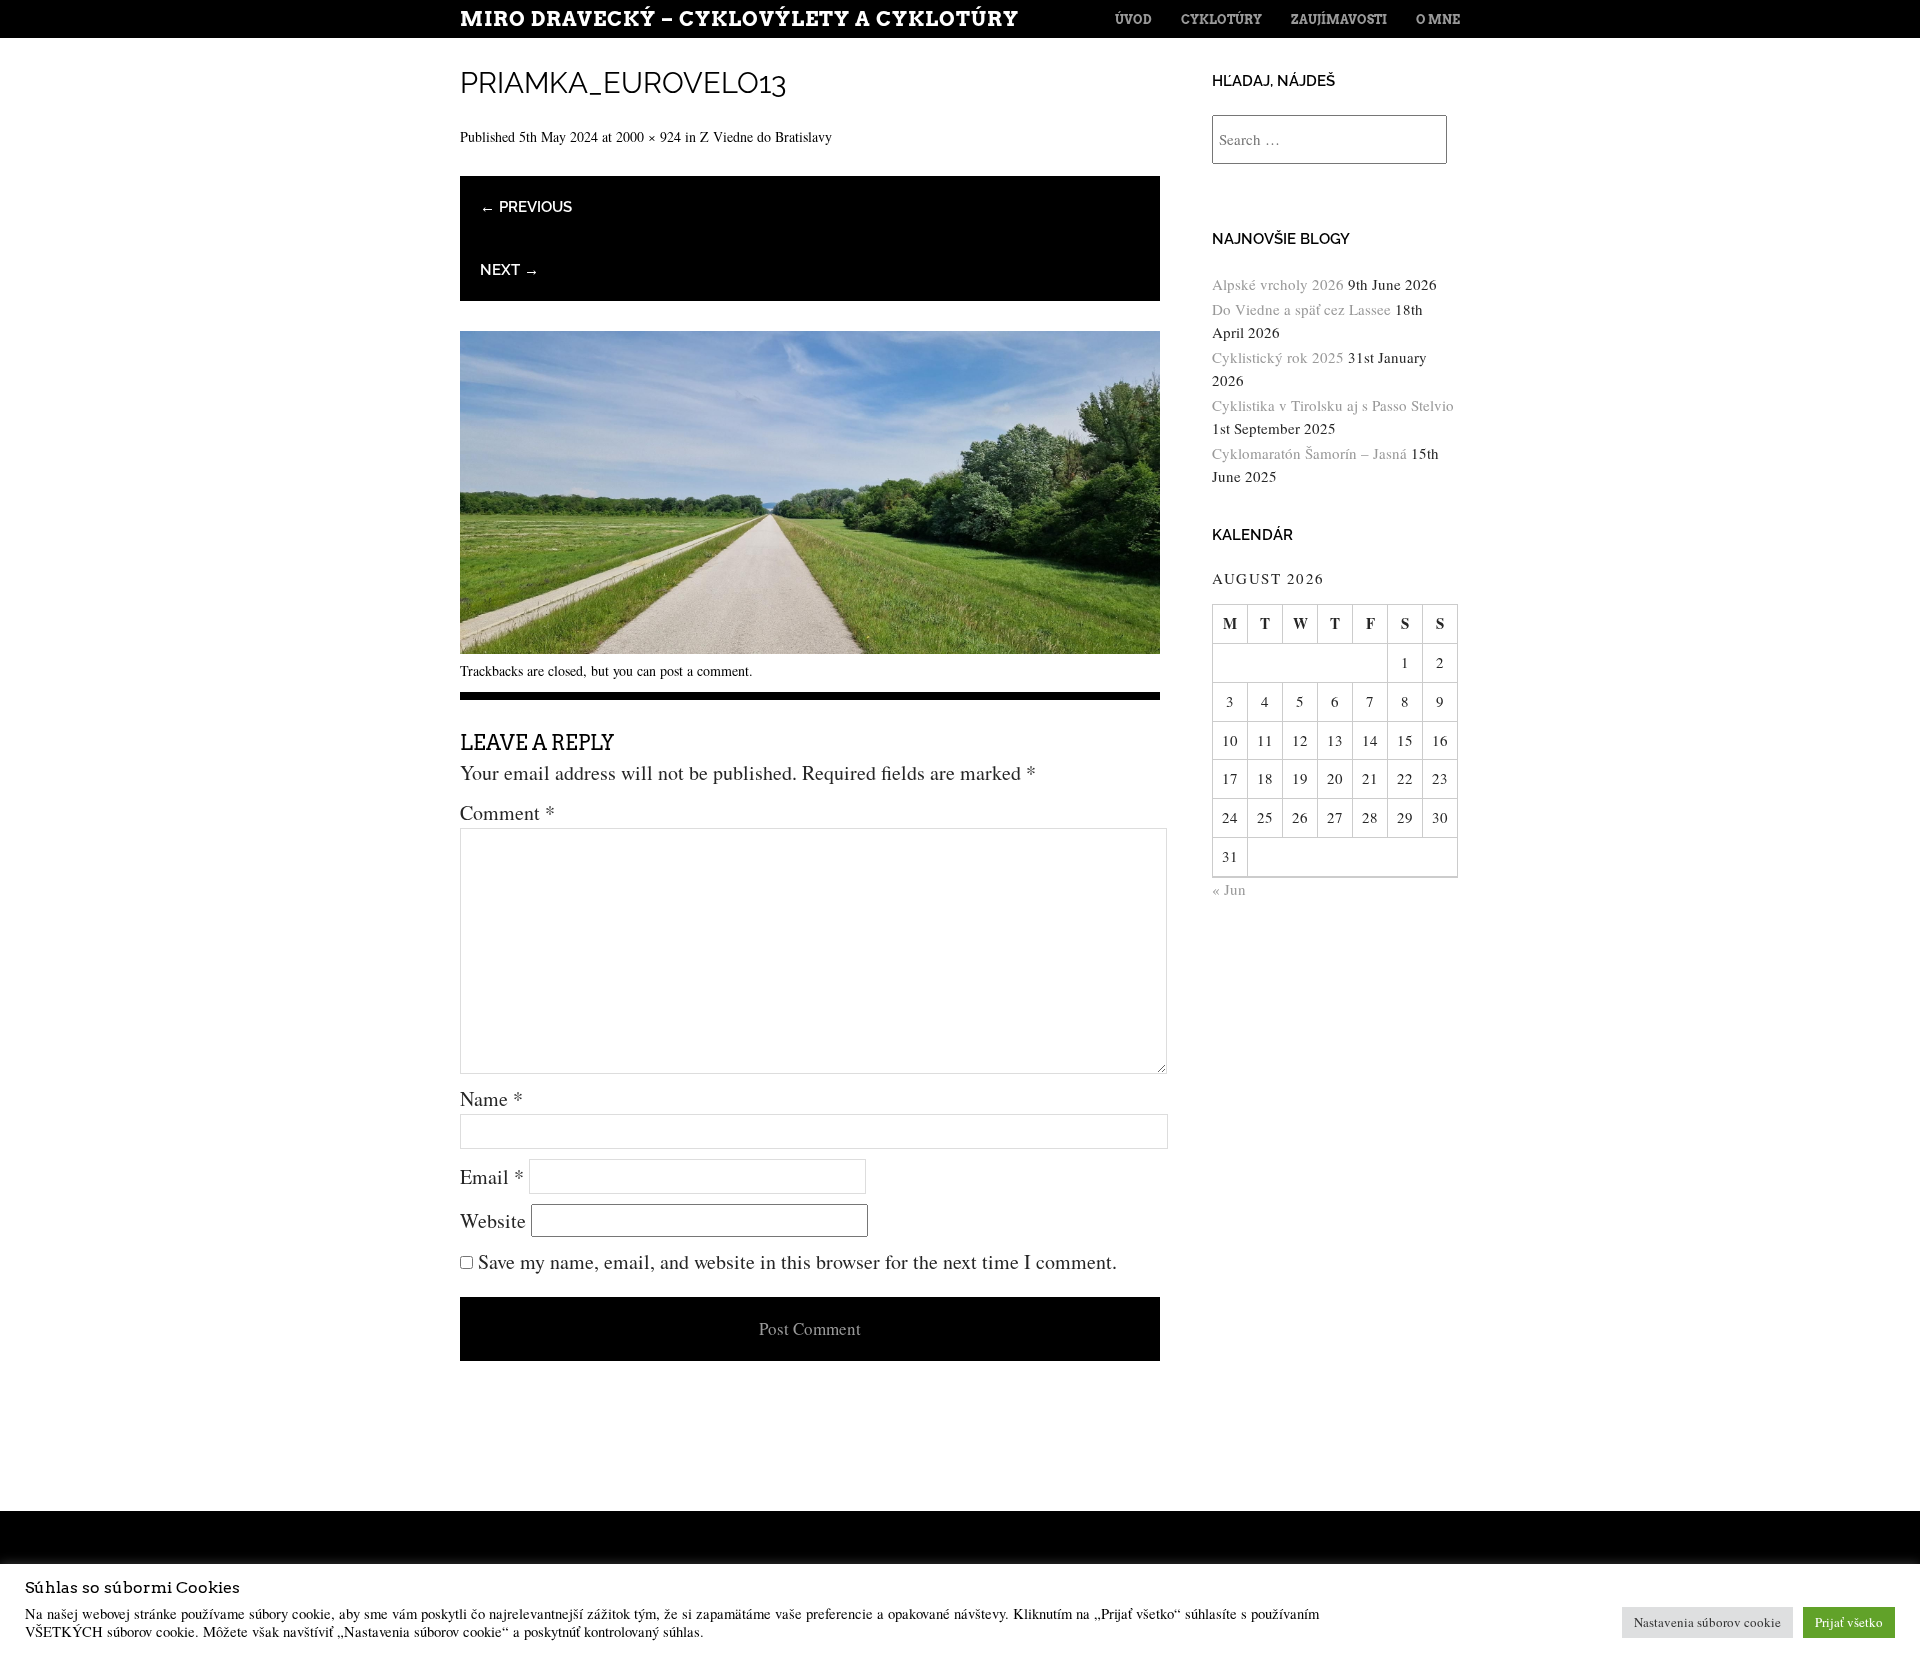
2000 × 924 (648, 136)
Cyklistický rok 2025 (1278, 357)
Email (492, 1176)
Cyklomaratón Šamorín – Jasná (1309, 453)
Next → (509, 270)
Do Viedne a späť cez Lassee (1301, 309)
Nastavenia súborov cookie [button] (1707, 1622)
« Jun (1229, 889)
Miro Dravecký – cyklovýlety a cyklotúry (739, 19)
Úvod (1133, 19)
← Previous (526, 207)
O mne (1438, 19)
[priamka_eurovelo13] (810, 646)
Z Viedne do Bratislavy (766, 136)
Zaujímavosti (1339, 19)
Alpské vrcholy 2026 (1278, 284)
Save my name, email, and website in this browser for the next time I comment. (797, 1261)
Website (493, 1220)
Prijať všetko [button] (1849, 1622)
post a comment (704, 670)
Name (491, 1098)
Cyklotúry (1221, 19)
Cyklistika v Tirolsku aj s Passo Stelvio (1333, 405)
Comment (507, 812)
